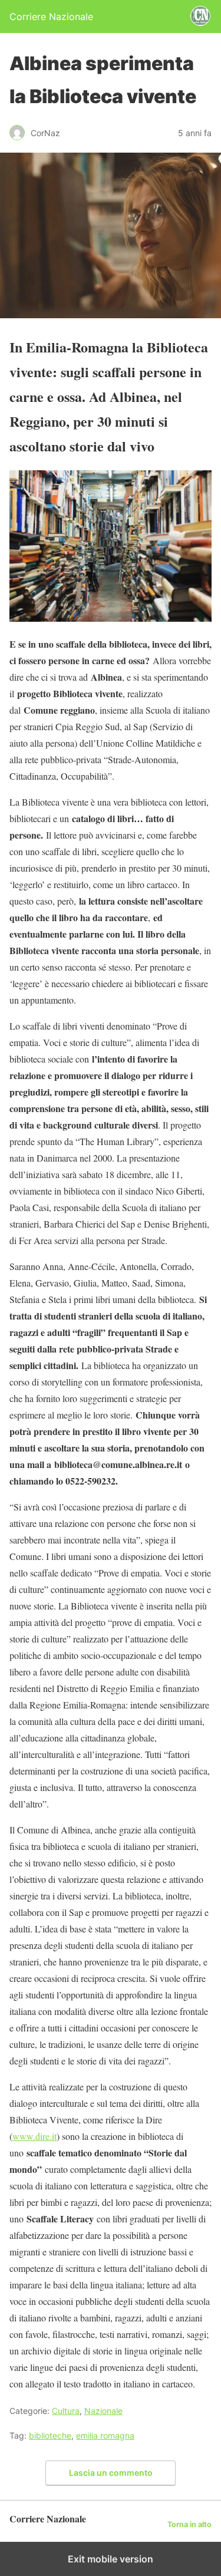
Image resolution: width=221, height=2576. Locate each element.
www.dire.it (34, 2136)
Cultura (66, 2411)
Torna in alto (189, 2524)
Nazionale (103, 2411)
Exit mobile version (111, 2559)
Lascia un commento (111, 2473)
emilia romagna (105, 2435)
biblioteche (50, 2435)
